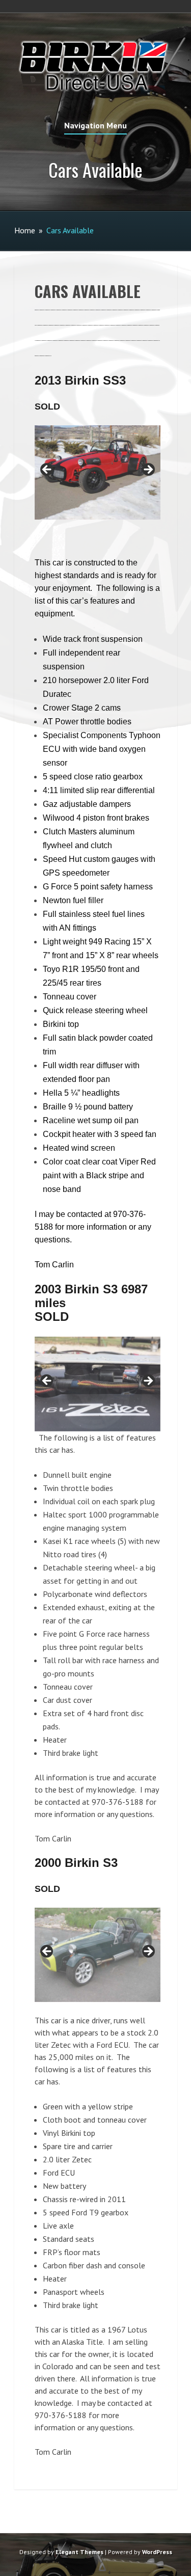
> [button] (148, 470)
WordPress (157, 2552)
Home (25, 230)
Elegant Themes (79, 2552)
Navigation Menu (95, 126)
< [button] (47, 470)
